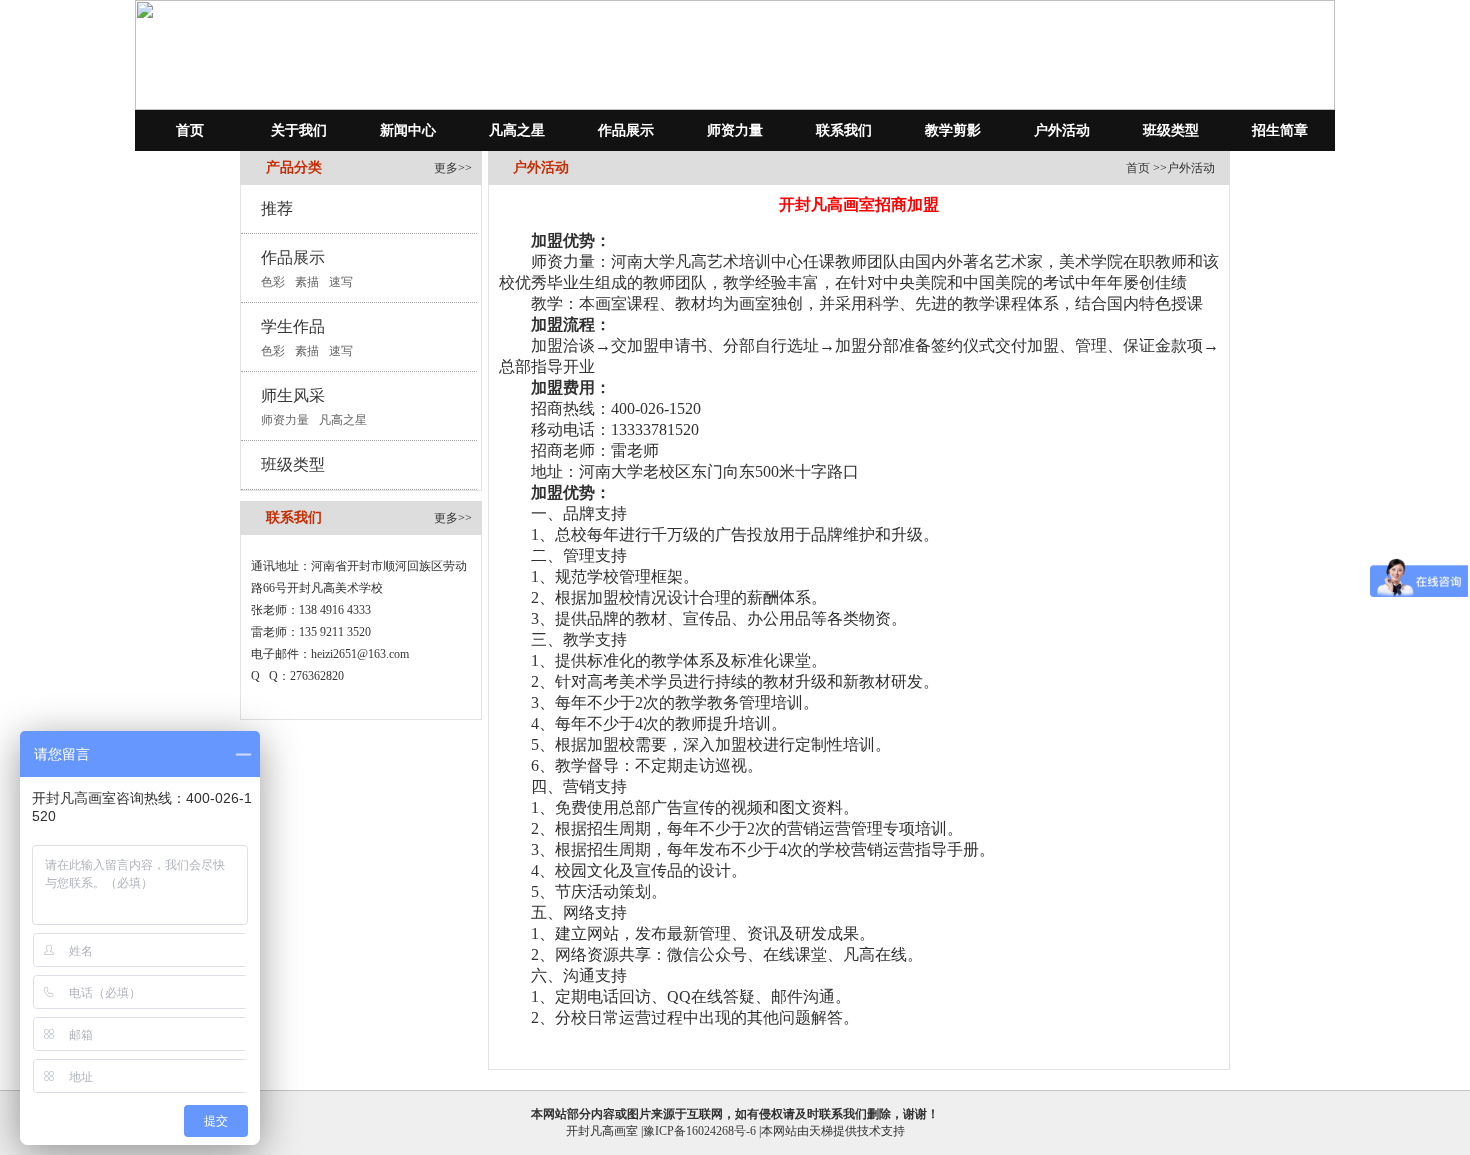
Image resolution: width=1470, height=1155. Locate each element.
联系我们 (844, 130)
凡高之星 (517, 130)
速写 (341, 282)
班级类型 (1171, 130)
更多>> (453, 168)
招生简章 (1280, 130)
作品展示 (626, 130)
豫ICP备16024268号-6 (699, 1131)
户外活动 (1062, 130)
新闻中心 (408, 130)
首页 (190, 130)
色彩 (273, 282)
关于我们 (299, 130)
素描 (307, 282)
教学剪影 (953, 130)
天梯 (821, 1131)
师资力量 (735, 130)
